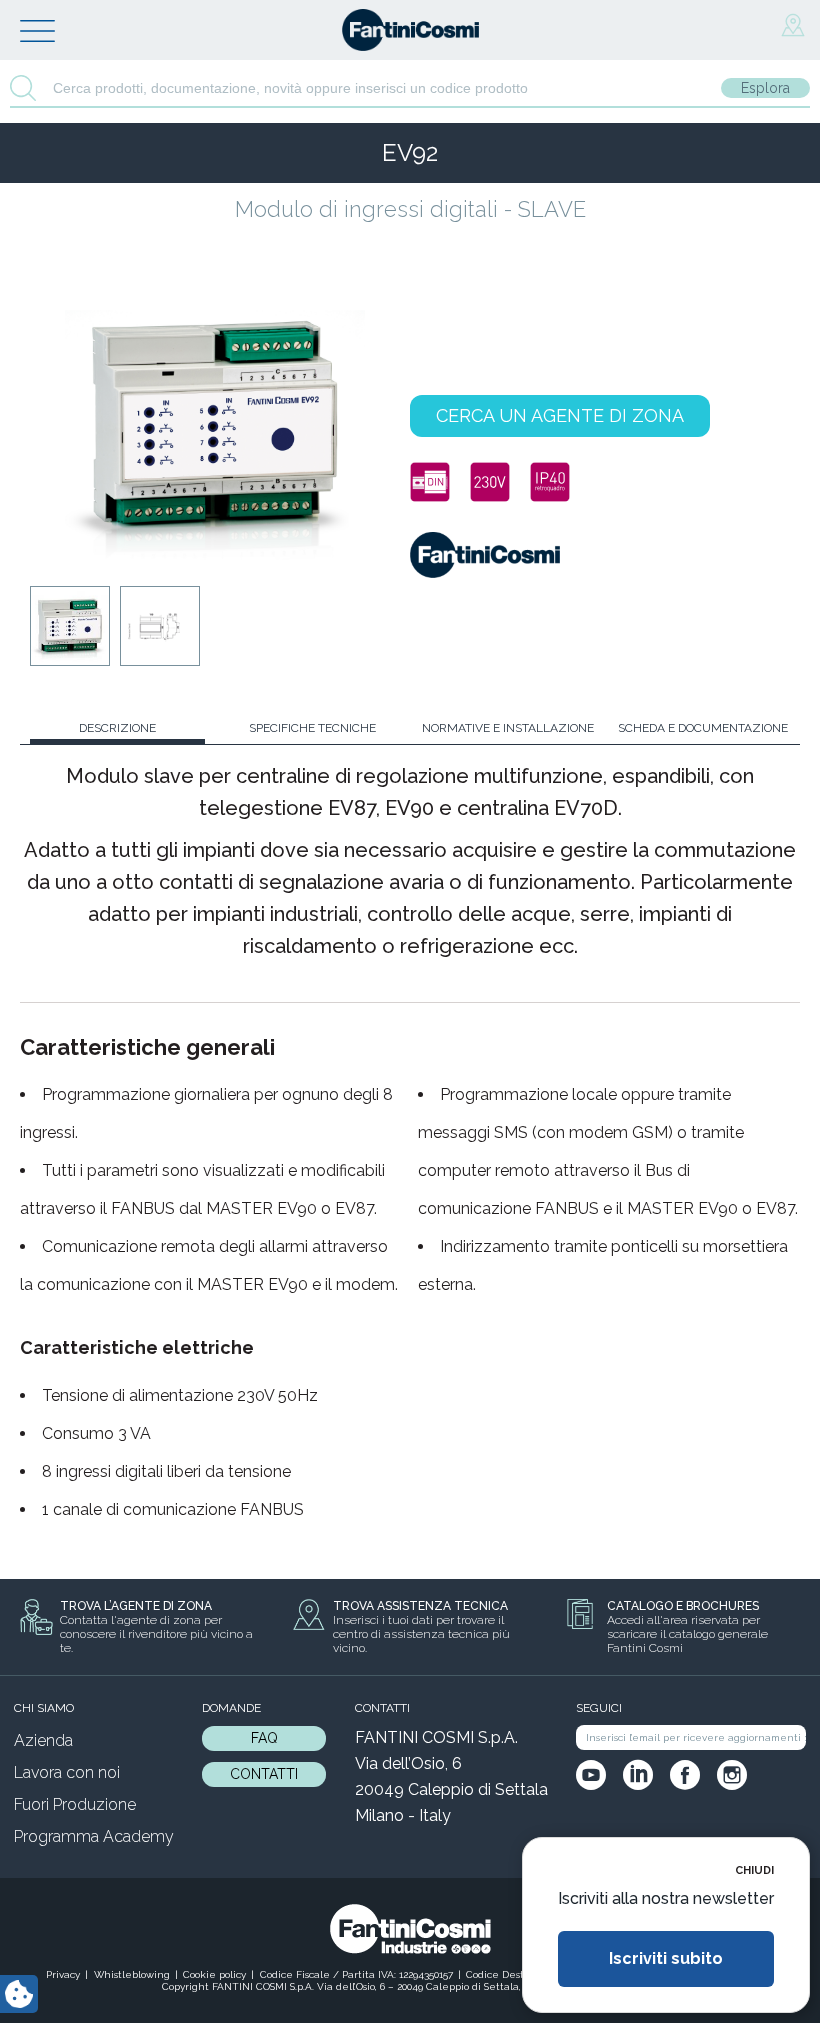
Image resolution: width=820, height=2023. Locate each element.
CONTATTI (264, 1774)
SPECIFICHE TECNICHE (312, 728)
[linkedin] (638, 1775)
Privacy (63, 1974)
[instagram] (732, 1775)
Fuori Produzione (75, 1804)
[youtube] (591, 1775)
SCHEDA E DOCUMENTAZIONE (703, 728)
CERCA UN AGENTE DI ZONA (560, 415)
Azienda (43, 1740)
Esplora (765, 88)
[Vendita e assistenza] (793, 25)
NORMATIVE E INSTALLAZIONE (508, 728)
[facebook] (685, 1775)
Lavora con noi (67, 1772)
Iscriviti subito (666, 1958)
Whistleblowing (132, 1974)
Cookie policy (214, 1974)
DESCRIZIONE (117, 728)
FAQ (264, 1738)
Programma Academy (94, 1836)
